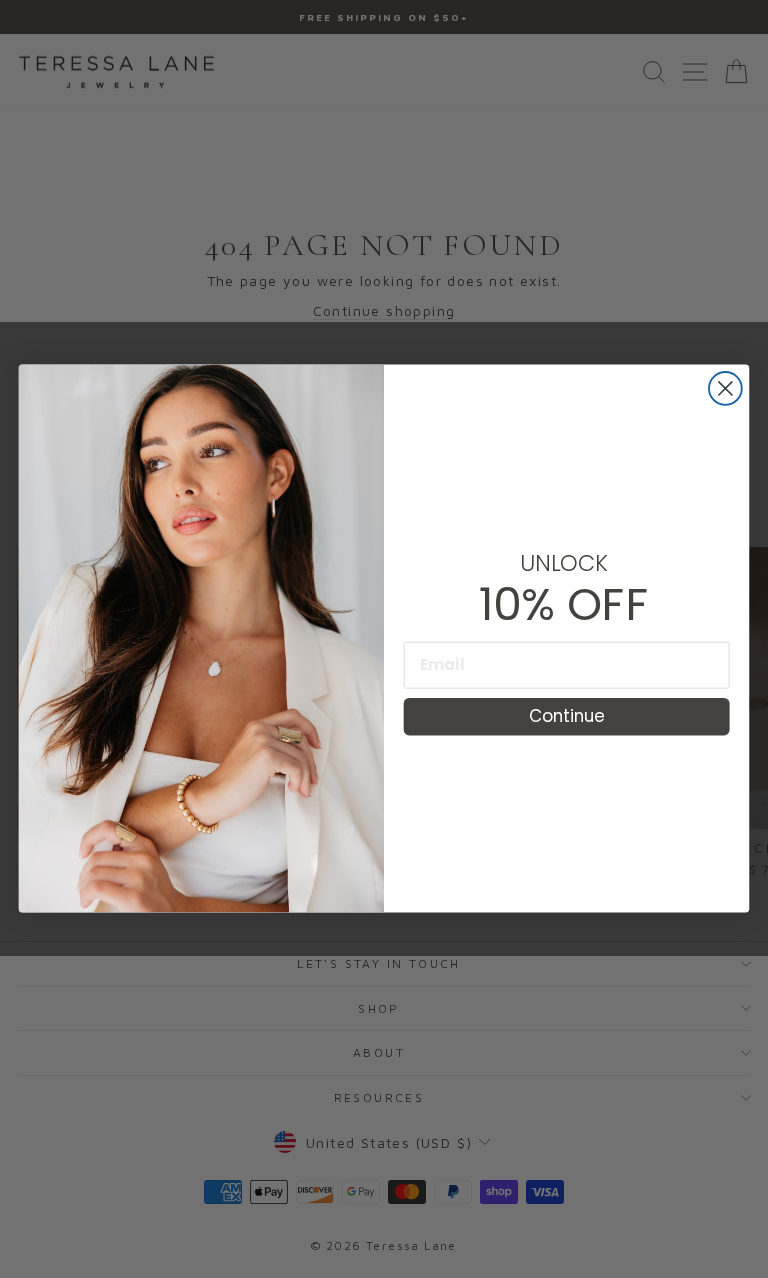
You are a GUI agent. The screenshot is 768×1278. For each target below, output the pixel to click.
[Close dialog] (725, 388)
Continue (567, 716)
